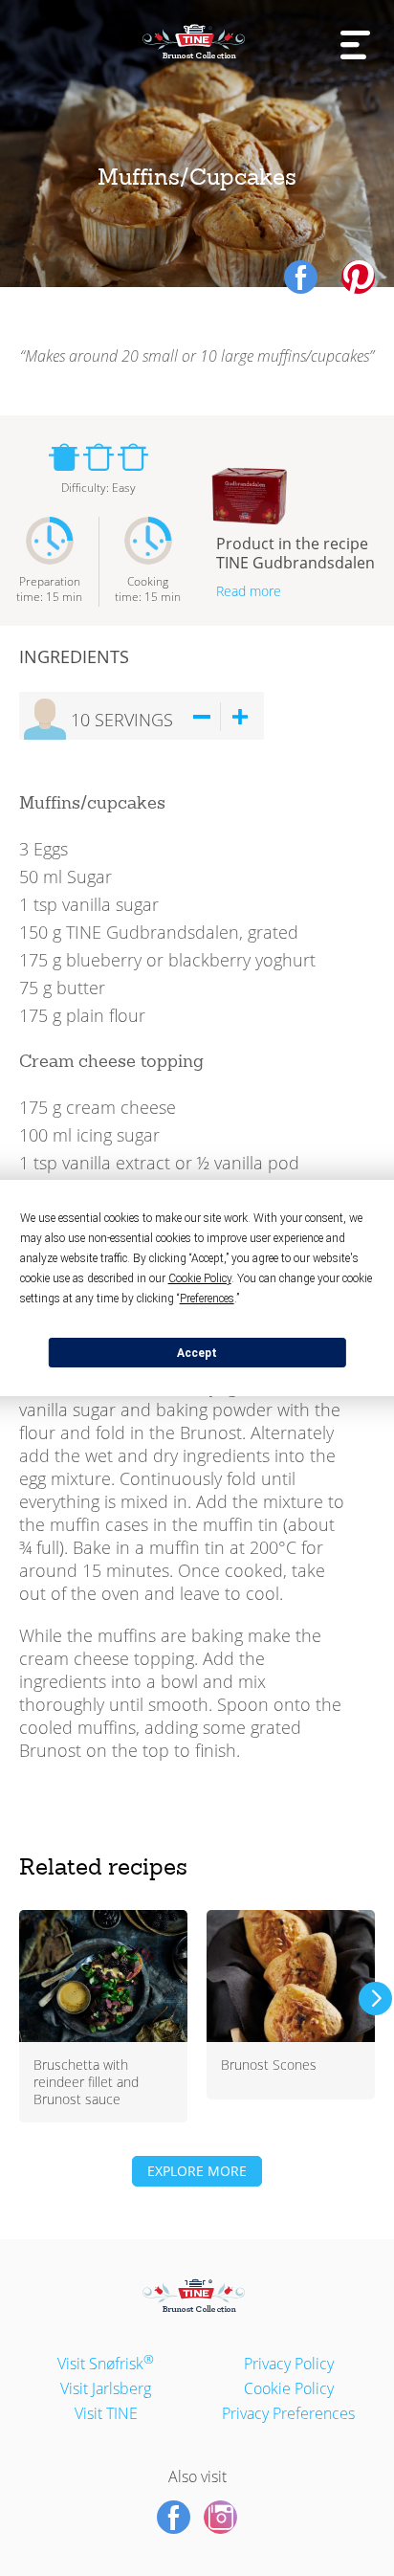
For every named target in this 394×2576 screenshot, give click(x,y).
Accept (197, 1353)
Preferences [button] (207, 1299)
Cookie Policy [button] (200, 1278)
